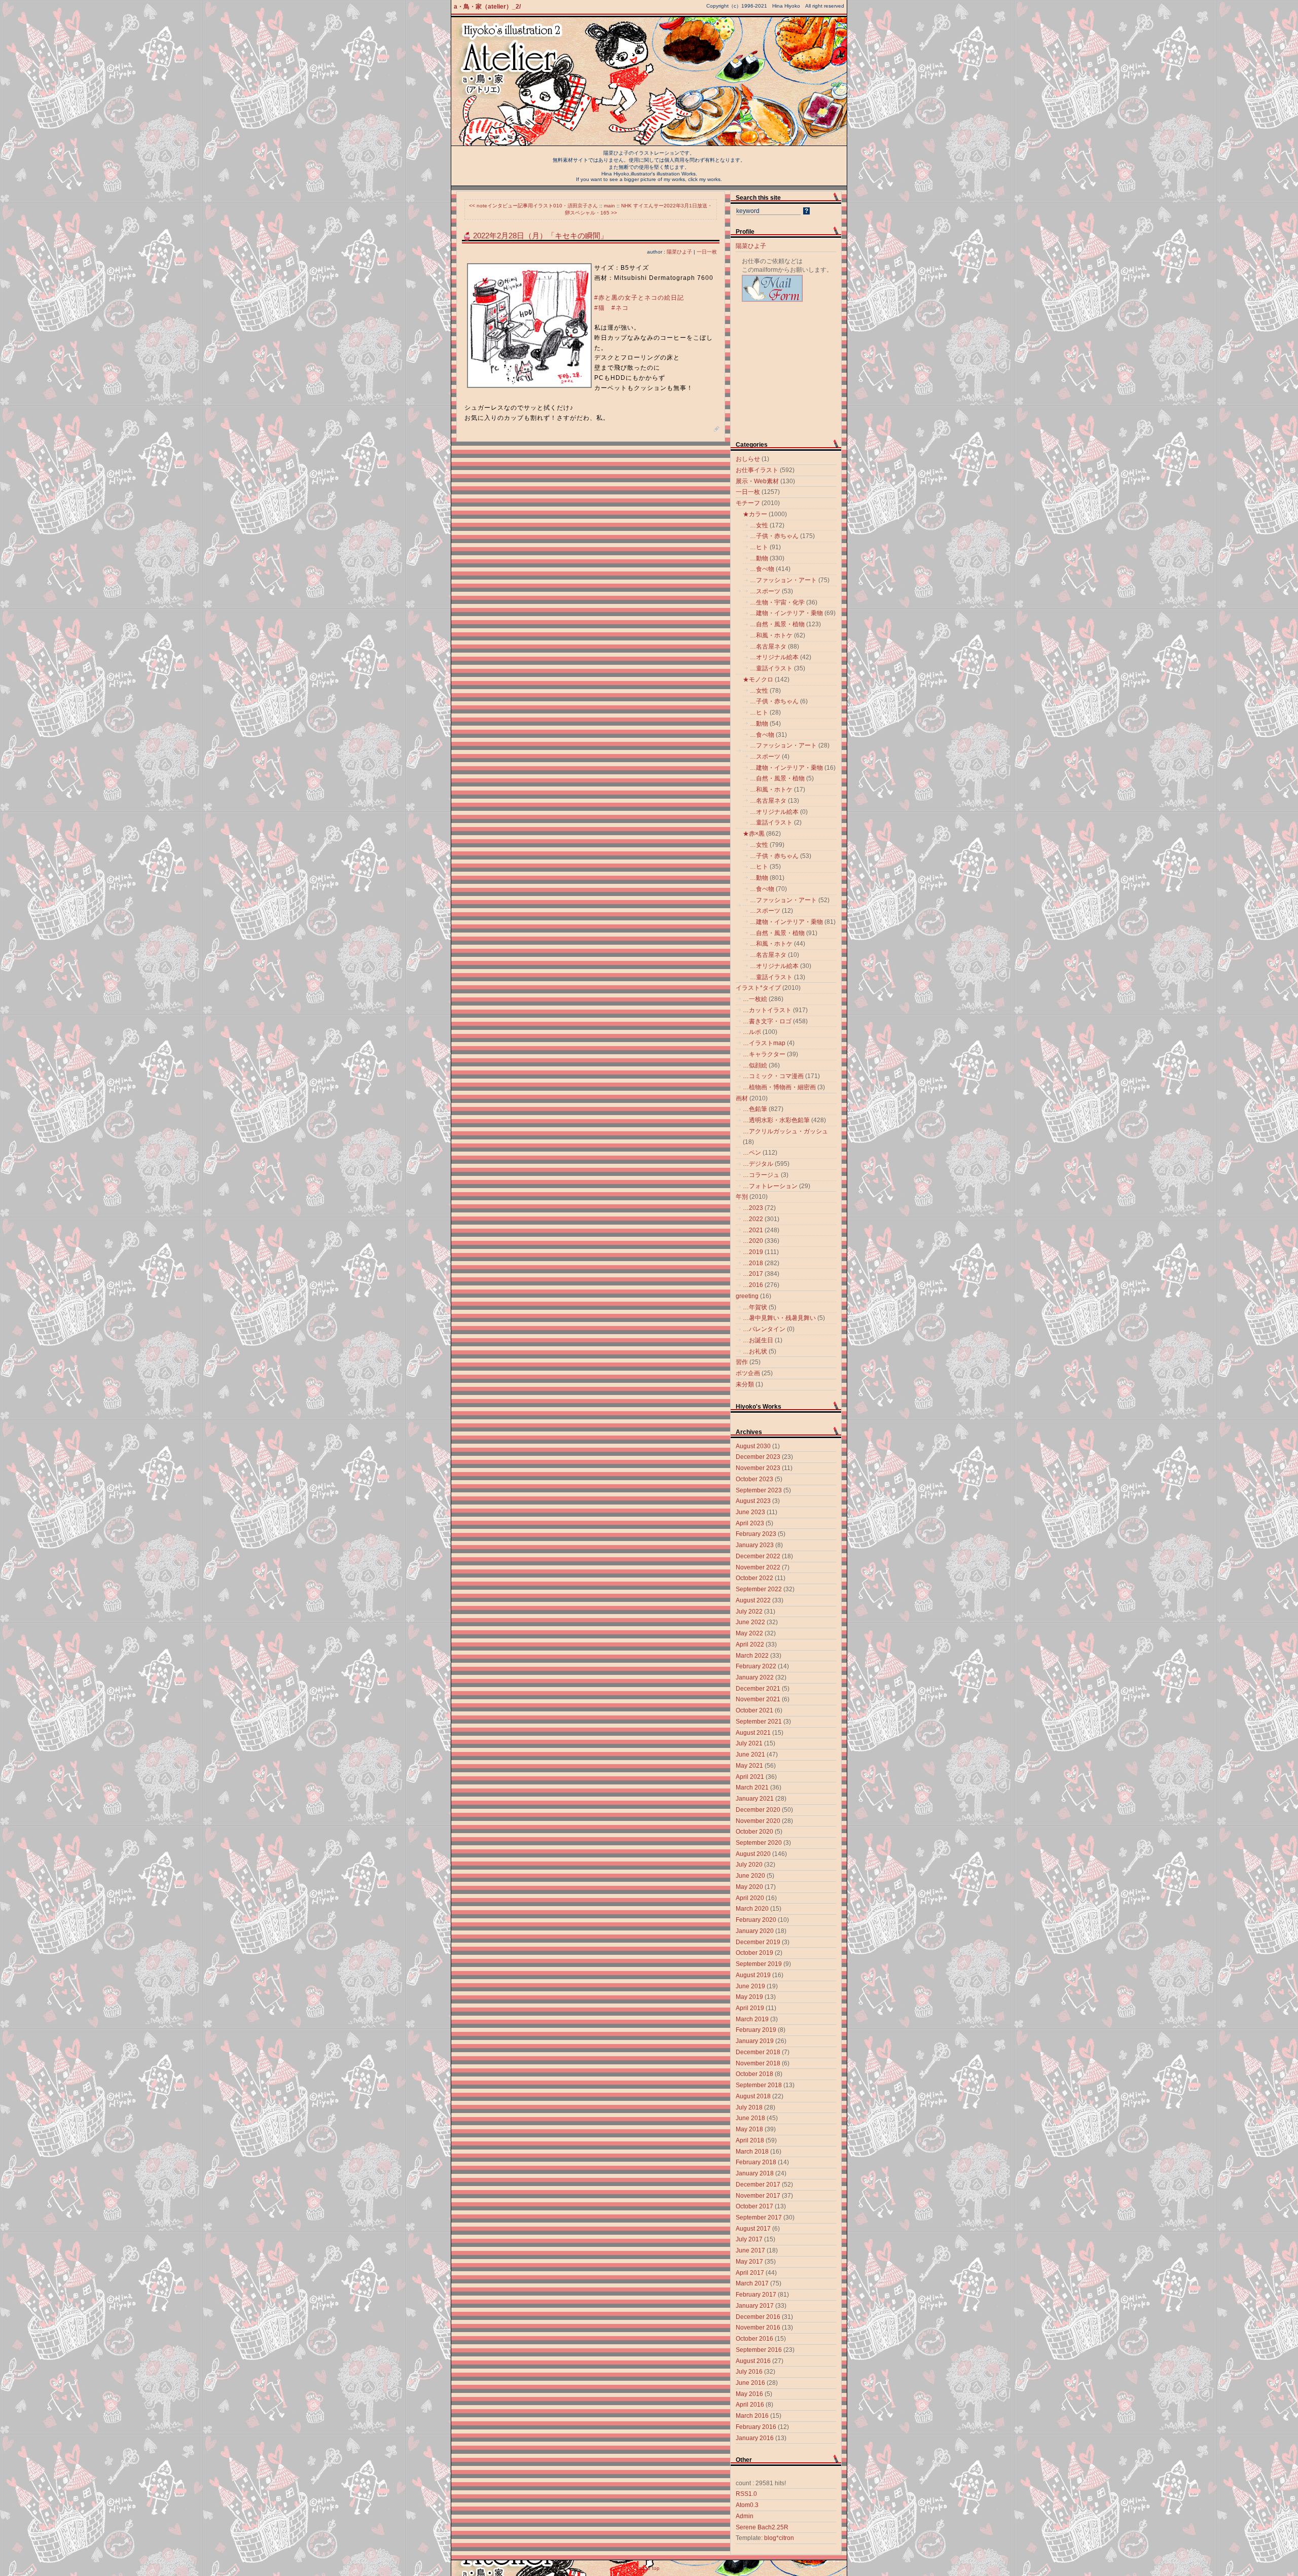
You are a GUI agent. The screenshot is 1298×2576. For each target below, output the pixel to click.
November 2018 (758, 2063)
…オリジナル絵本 (774, 657)
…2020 (753, 1241)
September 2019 (759, 1964)
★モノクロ (758, 679)
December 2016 (758, 2317)
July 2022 (749, 1612)
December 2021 (758, 1689)
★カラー (755, 514)
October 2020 (754, 1832)
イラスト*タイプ (758, 988)
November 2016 (758, 2328)
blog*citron (779, 2538)
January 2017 (755, 2306)
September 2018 (759, 2085)
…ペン (752, 1153)
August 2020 (753, 1854)
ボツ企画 (748, 1373)
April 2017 (750, 2273)
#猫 (600, 308)
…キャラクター (764, 1054)
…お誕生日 (758, 1340)
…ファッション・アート (783, 580)
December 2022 (758, 1556)
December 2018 (758, 2052)
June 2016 (750, 2383)
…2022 (753, 1219)
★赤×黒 (754, 834)
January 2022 (755, 1677)
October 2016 (754, 2339)
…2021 (753, 1230)
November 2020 (758, 1821)
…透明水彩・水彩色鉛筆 (776, 1120)
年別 (742, 1197)
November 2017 (758, 2196)
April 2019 (750, 2008)
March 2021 (752, 1787)
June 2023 (750, 1512)
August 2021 (753, 1733)
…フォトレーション (770, 1186)
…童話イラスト (771, 668)
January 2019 (755, 2041)
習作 (742, 1362)
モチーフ (748, 503)
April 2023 (750, 1523)
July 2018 (749, 2107)
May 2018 (749, 2129)
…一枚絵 (755, 999)
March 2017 (752, 2283)
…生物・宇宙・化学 (777, 602)
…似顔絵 (755, 1065)
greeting (747, 1296)
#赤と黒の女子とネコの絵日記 (639, 298)
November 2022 (758, 1567)
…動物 (759, 558)
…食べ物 (762, 569)
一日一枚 (707, 252)
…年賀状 (755, 1307)
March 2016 (752, 2416)
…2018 (753, 1263)
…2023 (753, 1208)
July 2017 (749, 2239)
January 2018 (755, 2173)
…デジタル (758, 1164)
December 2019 (758, 1942)
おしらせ (748, 459)
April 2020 (750, 1898)
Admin (745, 2516)
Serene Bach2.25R (762, 2527)
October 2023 (754, 1479)
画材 (742, 1098)
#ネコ (620, 308)
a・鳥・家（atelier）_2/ (487, 7)
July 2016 (749, 2372)
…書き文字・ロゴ (767, 1021)
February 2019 (756, 2030)
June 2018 (750, 2118)
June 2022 (750, 1622)
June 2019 (750, 1986)
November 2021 (758, 1699)
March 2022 (752, 1656)
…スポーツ (765, 591)
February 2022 (756, 1666)
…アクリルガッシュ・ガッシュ (785, 1131)
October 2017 (754, 2206)
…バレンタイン (764, 1329)
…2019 (753, 1252)
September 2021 (759, 1722)
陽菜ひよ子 (679, 252)
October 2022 (754, 1578)
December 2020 (758, 1810)
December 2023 (758, 1457)
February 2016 (756, 2427)
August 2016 (753, 2361)
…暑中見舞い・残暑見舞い (779, 1318)
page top (649, 2568)
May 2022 (749, 1633)
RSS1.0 (746, 2494)
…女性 (759, 525)
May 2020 (749, 1887)
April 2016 (750, 2405)
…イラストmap (764, 1043)
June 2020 (750, 1876)
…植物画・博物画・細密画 (779, 1087)
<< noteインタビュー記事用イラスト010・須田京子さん (533, 206)
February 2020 (756, 1920)
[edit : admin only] (717, 430)
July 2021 (749, 1743)
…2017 (753, 1274)
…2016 (753, 1285)
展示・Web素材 (757, 481)
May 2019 (749, 1997)
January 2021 (755, 1799)
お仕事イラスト (757, 470)
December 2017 (758, 2185)
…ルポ (752, 1032)
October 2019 (754, 1953)
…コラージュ (761, 1175)
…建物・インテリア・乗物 (786, 613)
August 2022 (753, 1600)
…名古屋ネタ (768, 647)
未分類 (745, 1384)
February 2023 (756, 1534)
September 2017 (759, 2217)
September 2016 (759, 2350)
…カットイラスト (767, 1010)
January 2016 (755, 2438)
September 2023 (759, 1490)
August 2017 (753, 2229)
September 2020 (759, 1843)
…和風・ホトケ (771, 635)
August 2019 (753, 1975)
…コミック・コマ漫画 (773, 1076)
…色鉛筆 (755, 1109)
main (609, 206)
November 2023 (758, 1468)
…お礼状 (755, 1351)
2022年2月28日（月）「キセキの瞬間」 (540, 236)
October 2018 (754, 2074)
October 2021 (754, 1710)
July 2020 (749, 1865)
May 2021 (749, 1766)
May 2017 (749, 2262)
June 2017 (750, 2250)
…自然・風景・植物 (777, 624)
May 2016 (749, 2394)
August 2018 (753, 2096)
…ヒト (759, 547)
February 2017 (756, 2295)
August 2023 (753, 1501)
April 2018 (750, 2140)
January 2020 (755, 1931)
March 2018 (752, 2152)
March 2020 (752, 1909)
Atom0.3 (747, 2505)
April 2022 (750, 1644)
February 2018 (756, 2162)
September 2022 (759, 1589)
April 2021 (750, 1777)
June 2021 (750, 1755)
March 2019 (752, 2019)
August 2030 (753, 1446)
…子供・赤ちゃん (774, 536)
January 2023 (755, 1545)
